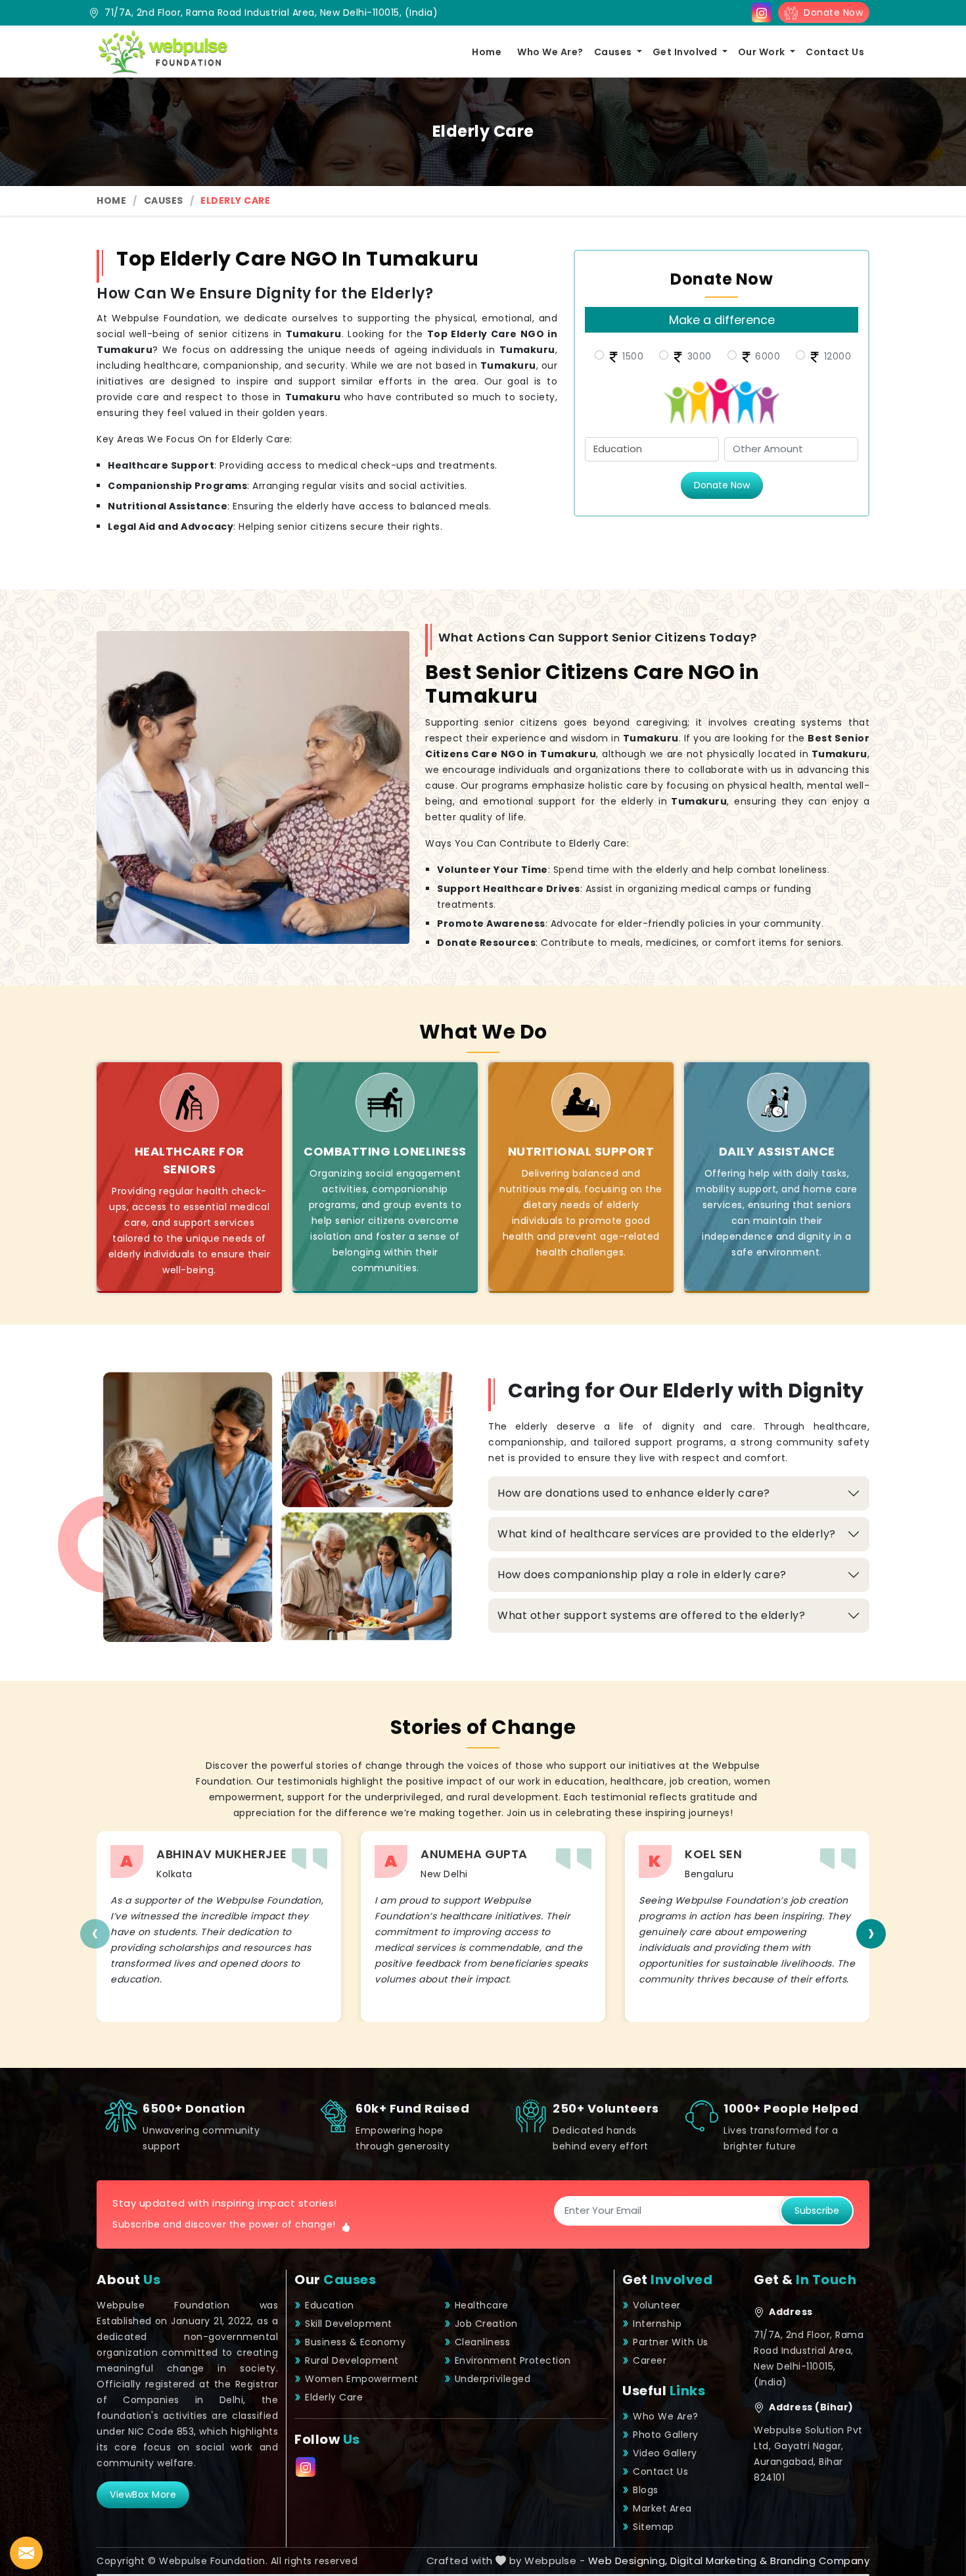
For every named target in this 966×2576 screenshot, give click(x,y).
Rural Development (352, 2360)
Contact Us (835, 52)
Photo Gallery (666, 2435)
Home (487, 52)
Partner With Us (671, 2342)
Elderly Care (334, 2397)
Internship (657, 2324)
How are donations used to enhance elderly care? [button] (634, 1493)
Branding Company (820, 2561)
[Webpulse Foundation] (162, 52)
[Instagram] (762, 12)
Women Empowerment (362, 2379)
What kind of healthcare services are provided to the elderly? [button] (667, 1534)
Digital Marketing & (719, 2561)
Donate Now (830, 12)
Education (330, 2305)
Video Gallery (665, 2453)
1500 (632, 356)
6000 (767, 356)
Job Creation (486, 2324)
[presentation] (95, 1933)
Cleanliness (483, 2342)
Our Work (763, 52)
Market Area (662, 2508)
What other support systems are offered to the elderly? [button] (651, 1615)
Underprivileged (493, 2379)
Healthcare (482, 2305)
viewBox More (143, 2494)
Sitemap (654, 2527)
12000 (836, 356)
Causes (614, 52)
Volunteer (657, 2305)
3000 (698, 356)
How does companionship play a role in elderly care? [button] (642, 1575)
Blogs (646, 2490)
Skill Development (349, 2324)
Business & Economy (355, 2342)
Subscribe (817, 2211)
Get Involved (686, 52)
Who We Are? (550, 52)
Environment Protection (513, 2360)
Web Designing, (628, 2561)
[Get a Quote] (26, 2553)
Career (650, 2360)
